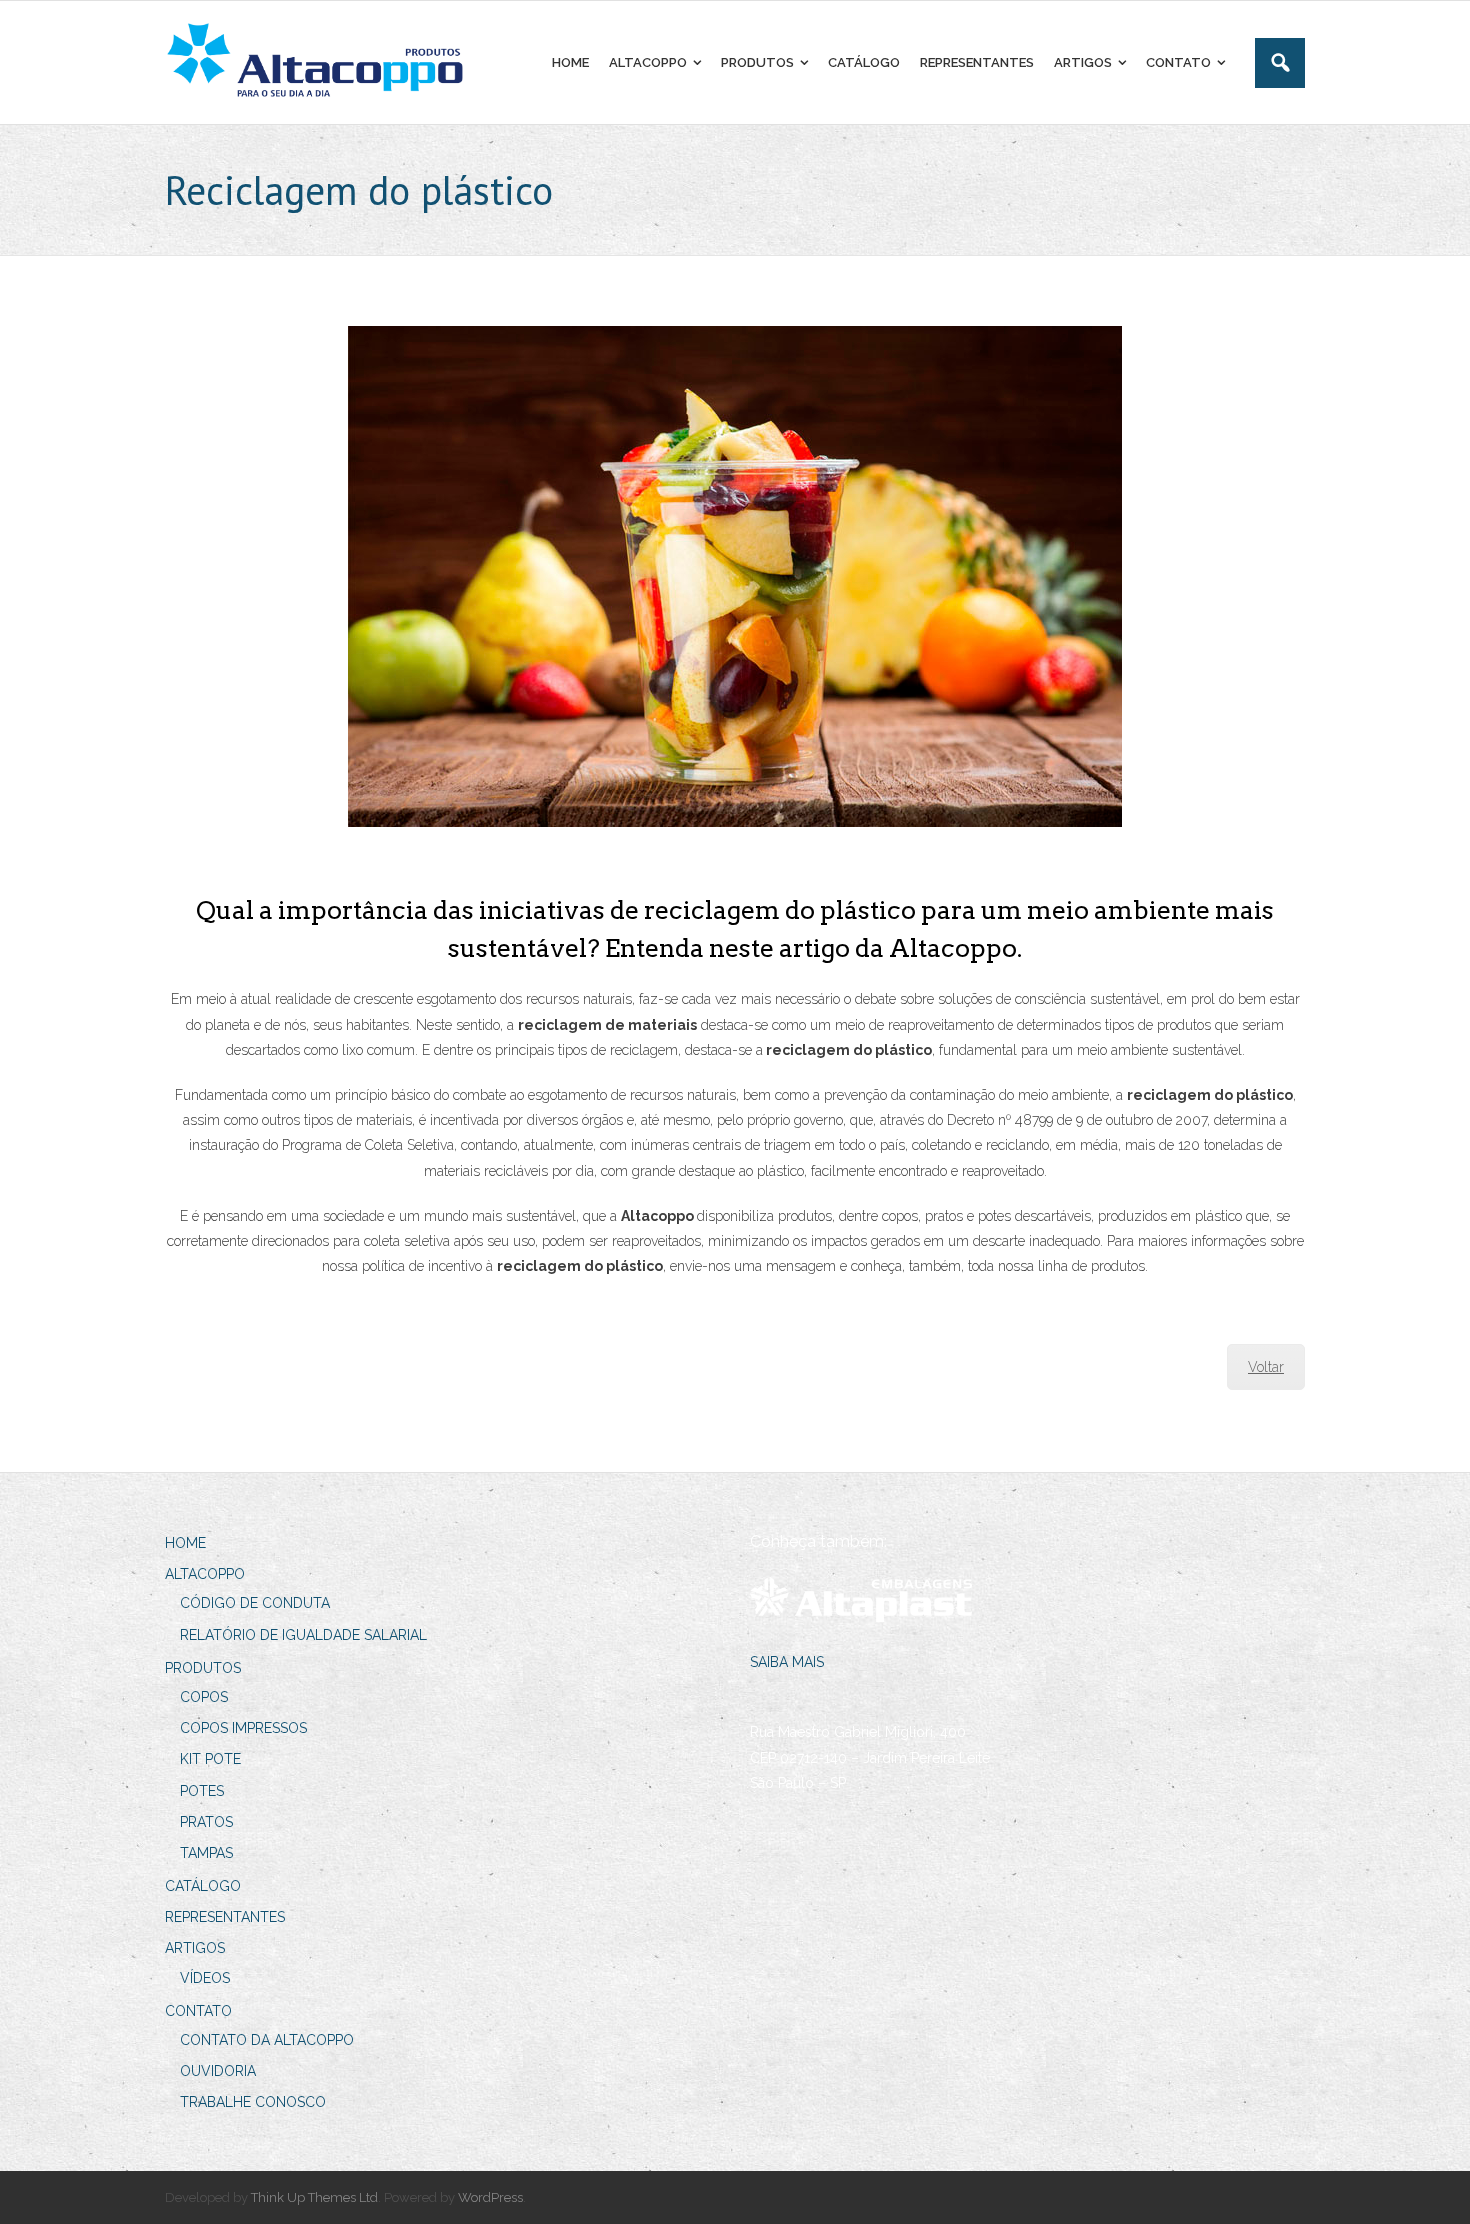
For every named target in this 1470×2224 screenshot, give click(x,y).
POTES (202, 1791)
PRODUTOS (203, 1668)
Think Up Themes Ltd (314, 2197)
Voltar (1266, 1367)
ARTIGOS (195, 1948)
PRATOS (206, 1822)
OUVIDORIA (218, 2071)
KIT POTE (210, 1759)
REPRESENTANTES (225, 1917)
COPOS (204, 1697)
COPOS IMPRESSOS (243, 1728)
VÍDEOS (205, 1978)
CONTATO (198, 2011)
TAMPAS (206, 1853)
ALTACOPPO (205, 1574)
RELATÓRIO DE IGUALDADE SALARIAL (303, 1635)
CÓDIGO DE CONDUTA (255, 1603)
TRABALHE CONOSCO (253, 2102)
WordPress (490, 2197)
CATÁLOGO (203, 1886)
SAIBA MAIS (787, 1662)
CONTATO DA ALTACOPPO (267, 2040)
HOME (185, 1543)
